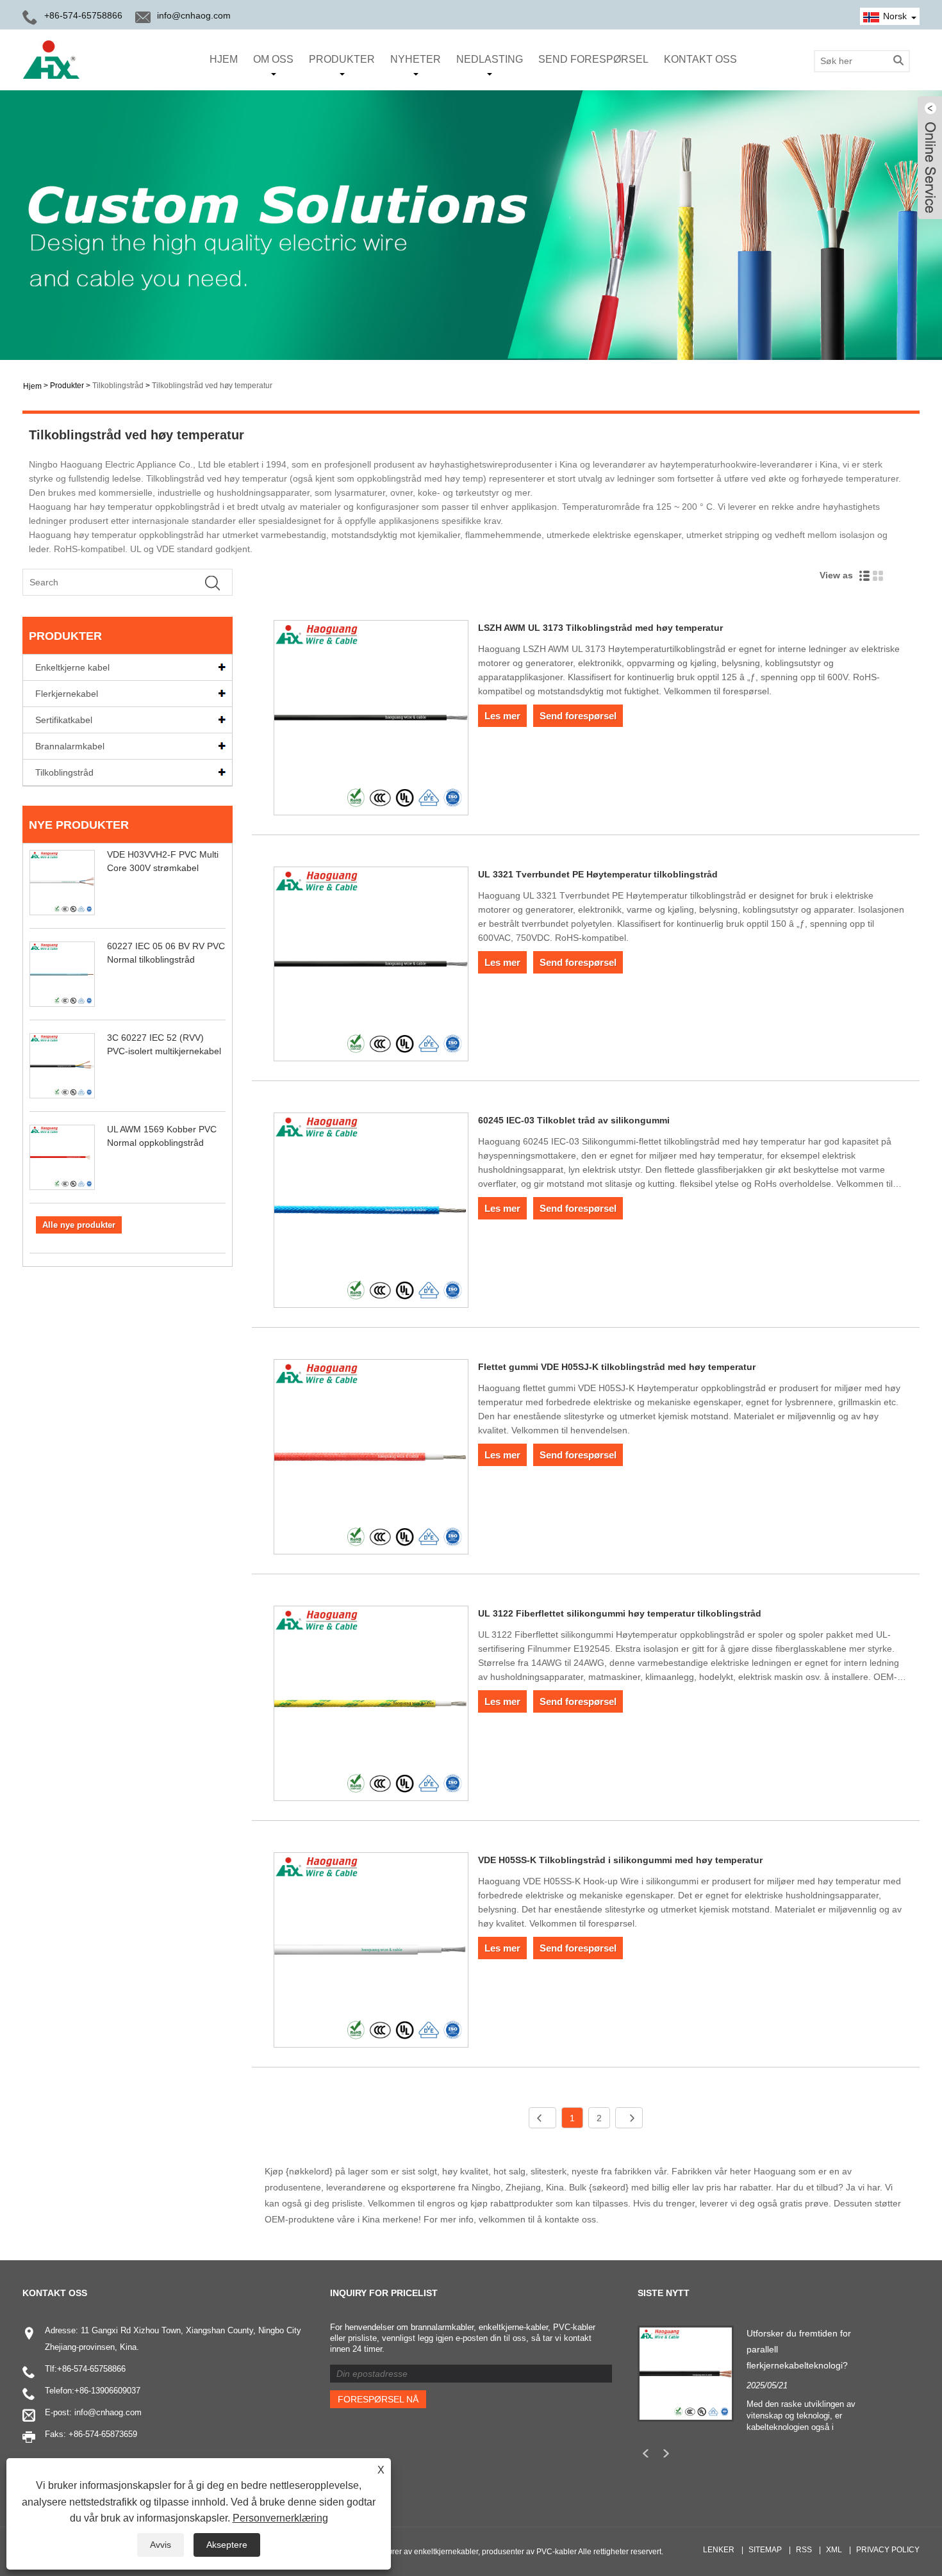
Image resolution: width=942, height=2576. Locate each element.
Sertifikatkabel (64, 720)
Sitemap (765, 2550)
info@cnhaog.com (194, 15)
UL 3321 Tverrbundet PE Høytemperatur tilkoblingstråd (598, 874)
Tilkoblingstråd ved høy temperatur (212, 386)
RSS (804, 2550)
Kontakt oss (700, 59)
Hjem (224, 59)
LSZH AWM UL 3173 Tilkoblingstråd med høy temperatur (600, 628)
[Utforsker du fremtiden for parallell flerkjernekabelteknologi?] (686, 2373)
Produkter (342, 59)
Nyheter (416, 59)
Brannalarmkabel (70, 746)
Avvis (161, 2545)
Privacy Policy (888, 2550)
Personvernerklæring (280, 2518)
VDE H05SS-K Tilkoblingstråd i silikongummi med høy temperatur (620, 1860)
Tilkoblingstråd (118, 386)
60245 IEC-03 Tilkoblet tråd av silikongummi (574, 1120)
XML (834, 2550)
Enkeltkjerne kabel (72, 667)
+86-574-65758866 (91, 2369)
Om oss (273, 59)
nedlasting (490, 59)
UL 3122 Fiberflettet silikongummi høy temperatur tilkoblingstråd (620, 1613)
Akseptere (227, 2545)
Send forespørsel (593, 59)
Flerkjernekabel (67, 694)
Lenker (719, 2550)
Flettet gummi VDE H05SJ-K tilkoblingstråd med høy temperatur (617, 1367)
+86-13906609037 (107, 2391)
